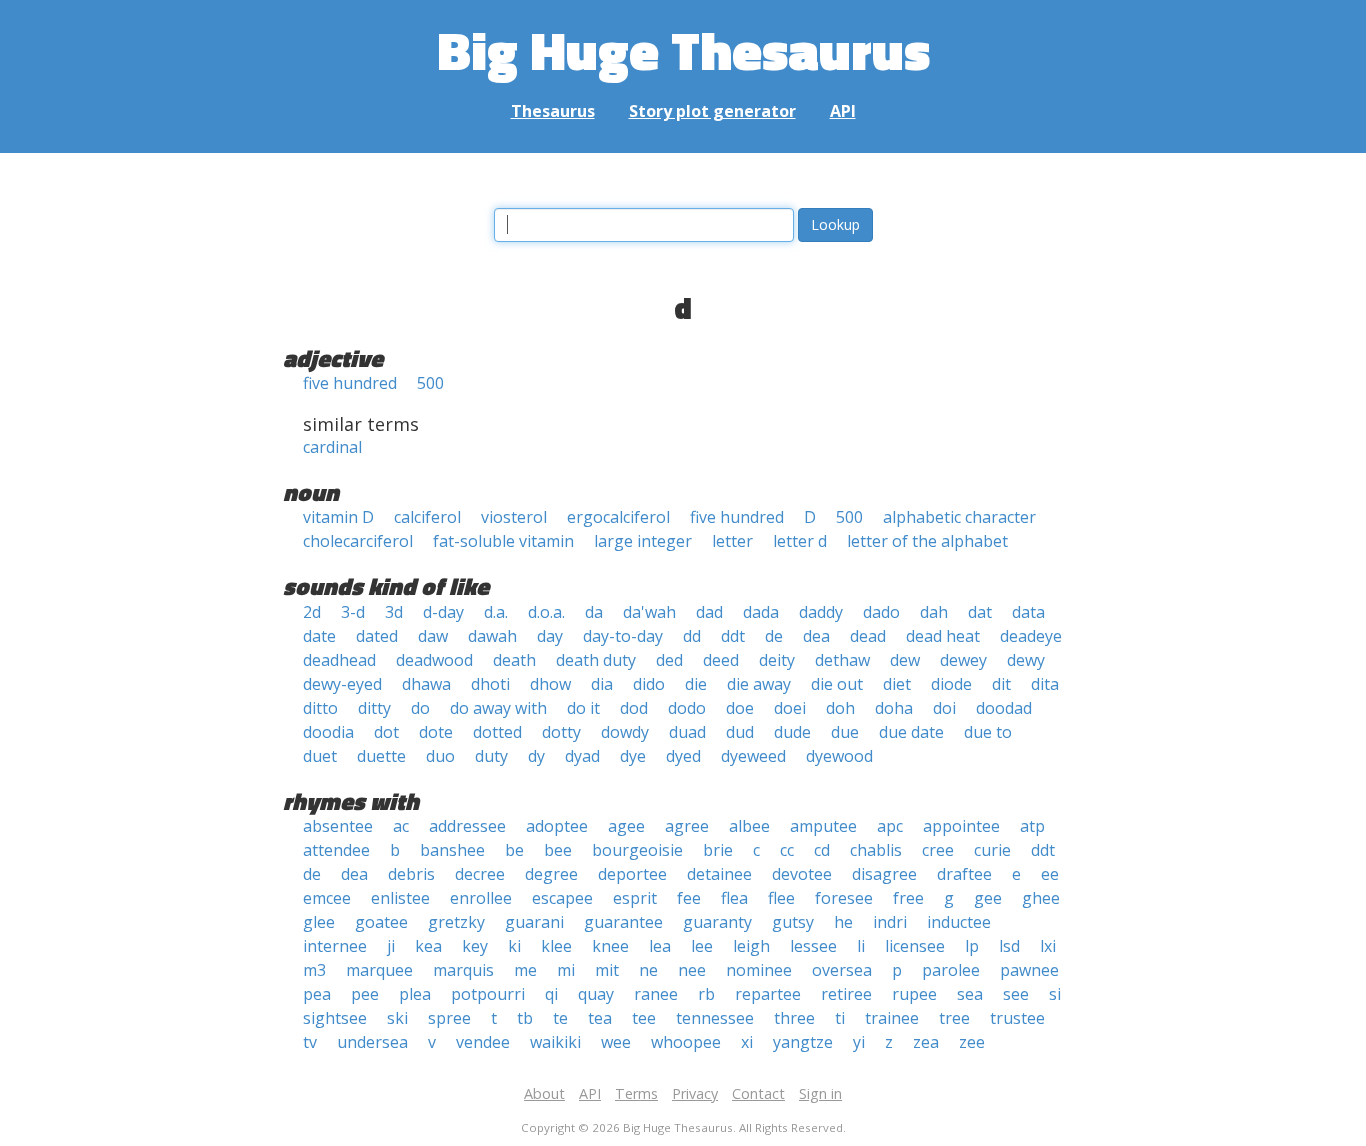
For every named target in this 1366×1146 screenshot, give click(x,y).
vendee (483, 1042)
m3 (314, 970)
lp (972, 946)
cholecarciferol (358, 541)
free (908, 898)
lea (660, 946)
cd (822, 850)
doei (790, 708)
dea (816, 636)
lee (702, 946)
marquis (463, 970)
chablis (876, 850)
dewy (1026, 660)
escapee (562, 898)
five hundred (350, 383)
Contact (758, 1093)
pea (317, 994)
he (843, 922)
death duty (596, 660)
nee (692, 970)
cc (787, 850)
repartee (768, 994)
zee (972, 1042)
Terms (636, 1093)
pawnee (1029, 970)
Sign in (820, 1093)
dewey (963, 660)
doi (944, 708)
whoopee (686, 1042)
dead (868, 636)
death (514, 660)
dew (905, 660)
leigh (751, 946)
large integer (643, 541)
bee (558, 850)
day (550, 636)
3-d (353, 612)
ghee (1041, 898)
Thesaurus (553, 111)
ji (391, 946)
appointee (961, 826)
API (843, 111)
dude (792, 732)
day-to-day (623, 636)
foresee (844, 898)
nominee (759, 970)
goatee (381, 922)
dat (980, 612)
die (696, 684)
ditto (320, 708)
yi (859, 1042)
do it (583, 708)
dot (386, 732)
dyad (582, 756)
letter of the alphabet (927, 541)
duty (491, 756)
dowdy (625, 732)
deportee (632, 874)
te (560, 1018)
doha (894, 708)
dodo (687, 708)
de (774, 636)
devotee (802, 874)
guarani (534, 922)
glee (319, 922)
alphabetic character (959, 517)
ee (1050, 874)
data (1028, 612)
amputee (823, 826)
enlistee (400, 898)
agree (687, 826)
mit (607, 970)
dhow (550, 684)
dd (692, 636)
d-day (443, 612)
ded (669, 660)
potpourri (488, 994)
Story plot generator (712, 111)
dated (377, 636)
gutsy (793, 922)
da (594, 612)
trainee (892, 1018)
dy (536, 756)
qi (551, 994)
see (1016, 994)
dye (633, 756)
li (861, 946)
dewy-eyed (342, 684)
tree (954, 1018)
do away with (498, 708)
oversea (842, 970)
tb (525, 1018)
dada (761, 612)
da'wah (649, 612)
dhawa (426, 684)
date (319, 636)
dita (1045, 684)
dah (934, 612)
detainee (719, 874)
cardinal (332, 447)
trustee (1017, 1018)
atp (1032, 826)
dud (740, 732)
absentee (338, 826)
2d (312, 612)
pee (365, 994)
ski (397, 1018)
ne (648, 970)
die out (837, 684)
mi (566, 970)
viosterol (514, 517)
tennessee (715, 1018)
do (420, 708)
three (794, 1018)
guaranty (717, 922)
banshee (452, 850)
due (845, 732)
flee (781, 898)
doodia (328, 732)
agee (626, 826)
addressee (467, 826)
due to (988, 732)
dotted (497, 732)
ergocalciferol (618, 517)
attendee (336, 850)
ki (514, 946)
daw (433, 636)
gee (988, 898)
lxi (1048, 946)
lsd (1009, 946)
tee (644, 1018)
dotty (561, 732)
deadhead (339, 660)
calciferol (427, 517)
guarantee (623, 922)
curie (992, 850)
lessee (813, 946)
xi (747, 1042)
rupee (914, 994)
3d (394, 612)
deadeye (1031, 636)
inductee (959, 922)
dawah (492, 636)
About (544, 1093)
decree (480, 874)
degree (551, 874)
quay (596, 994)
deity (777, 660)
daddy (821, 612)
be (514, 850)
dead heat (943, 636)
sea (970, 994)
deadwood (434, 660)
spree (449, 1018)
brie (718, 850)
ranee (656, 994)
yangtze (803, 1042)
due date (911, 732)
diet (897, 684)
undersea (372, 1042)
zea (926, 1042)
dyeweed (753, 756)
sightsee (335, 1018)
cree (938, 850)
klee (556, 946)
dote (436, 732)
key (475, 946)
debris (411, 874)
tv (310, 1042)
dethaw (842, 660)
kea (428, 946)
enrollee (481, 898)
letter (732, 541)
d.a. (496, 612)
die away (759, 684)
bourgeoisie (637, 850)
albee (749, 826)
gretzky (456, 922)
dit (1001, 684)
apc (890, 826)
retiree (846, 994)
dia (602, 684)
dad (709, 612)
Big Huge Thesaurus (683, 49)
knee (610, 946)
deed (721, 660)
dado (881, 612)
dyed (683, 756)
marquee (379, 970)
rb (706, 994)
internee (335, 946)
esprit (635, 898)
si (1055, 994)
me (525, 970)
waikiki (555, 1042)
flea (734, 898)
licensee (915, 946)
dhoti (490, 684)
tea (600, 1018)
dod (634, 708)
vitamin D (338, 517)
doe (740, 708)
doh (840, 708)
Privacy (695, 1093)
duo (440, 756)
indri (890, 922)
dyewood (839, 756)
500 (430, 383)
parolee (951, 970)
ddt (733, 636)
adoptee (557, 826)
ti (840, 1018)
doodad (1004, 708)
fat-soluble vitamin (503, 541)
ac (401, 826)
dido (649, 684)
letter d (800, 541)
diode (951, 684)
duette (381, 756)
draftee (964, 874)
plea (415, 994)
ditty (374, 708)
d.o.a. (546, 612)
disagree (884, 874)
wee (616, 1042)
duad (687, 732)
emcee (327, 898)
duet (320, 756)
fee (689, 898)
